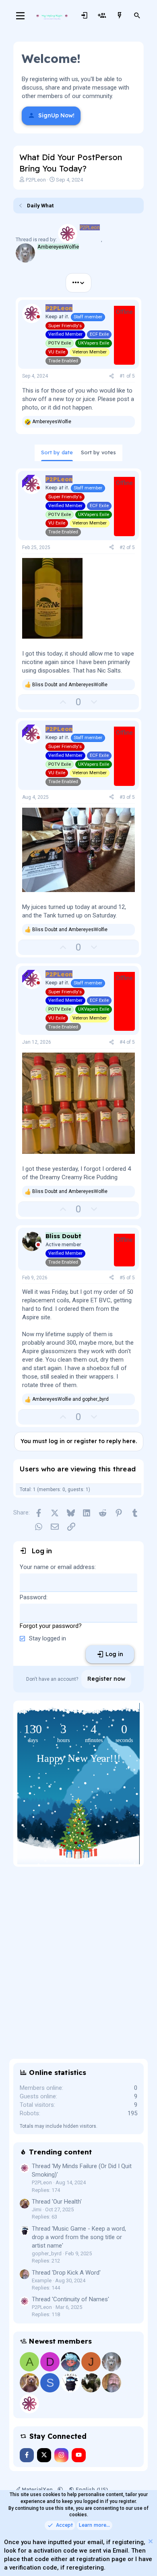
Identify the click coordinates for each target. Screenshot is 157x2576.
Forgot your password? (51, 1626)
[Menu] (20, 16)
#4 (123, 1042)
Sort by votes (98, 452)
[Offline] (38, 318)
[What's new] (120, 16)
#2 (123, 547)
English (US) (91, 2489)
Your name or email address (57, 1567)
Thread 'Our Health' (57, 2202)
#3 (123, 797)
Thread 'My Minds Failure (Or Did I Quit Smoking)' (82, 2170)
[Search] (137, 16)
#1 (123, 376)
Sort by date (57, 452)
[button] (60, 2489)
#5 (123, 1278)
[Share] (112, 376)
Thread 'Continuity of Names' (70, 2299)
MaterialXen (37, 2489)
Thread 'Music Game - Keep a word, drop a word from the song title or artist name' (79, 2237)
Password (33, 1597)
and (70, 685)
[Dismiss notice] (150, 2542)
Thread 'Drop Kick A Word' (66, 2273)
